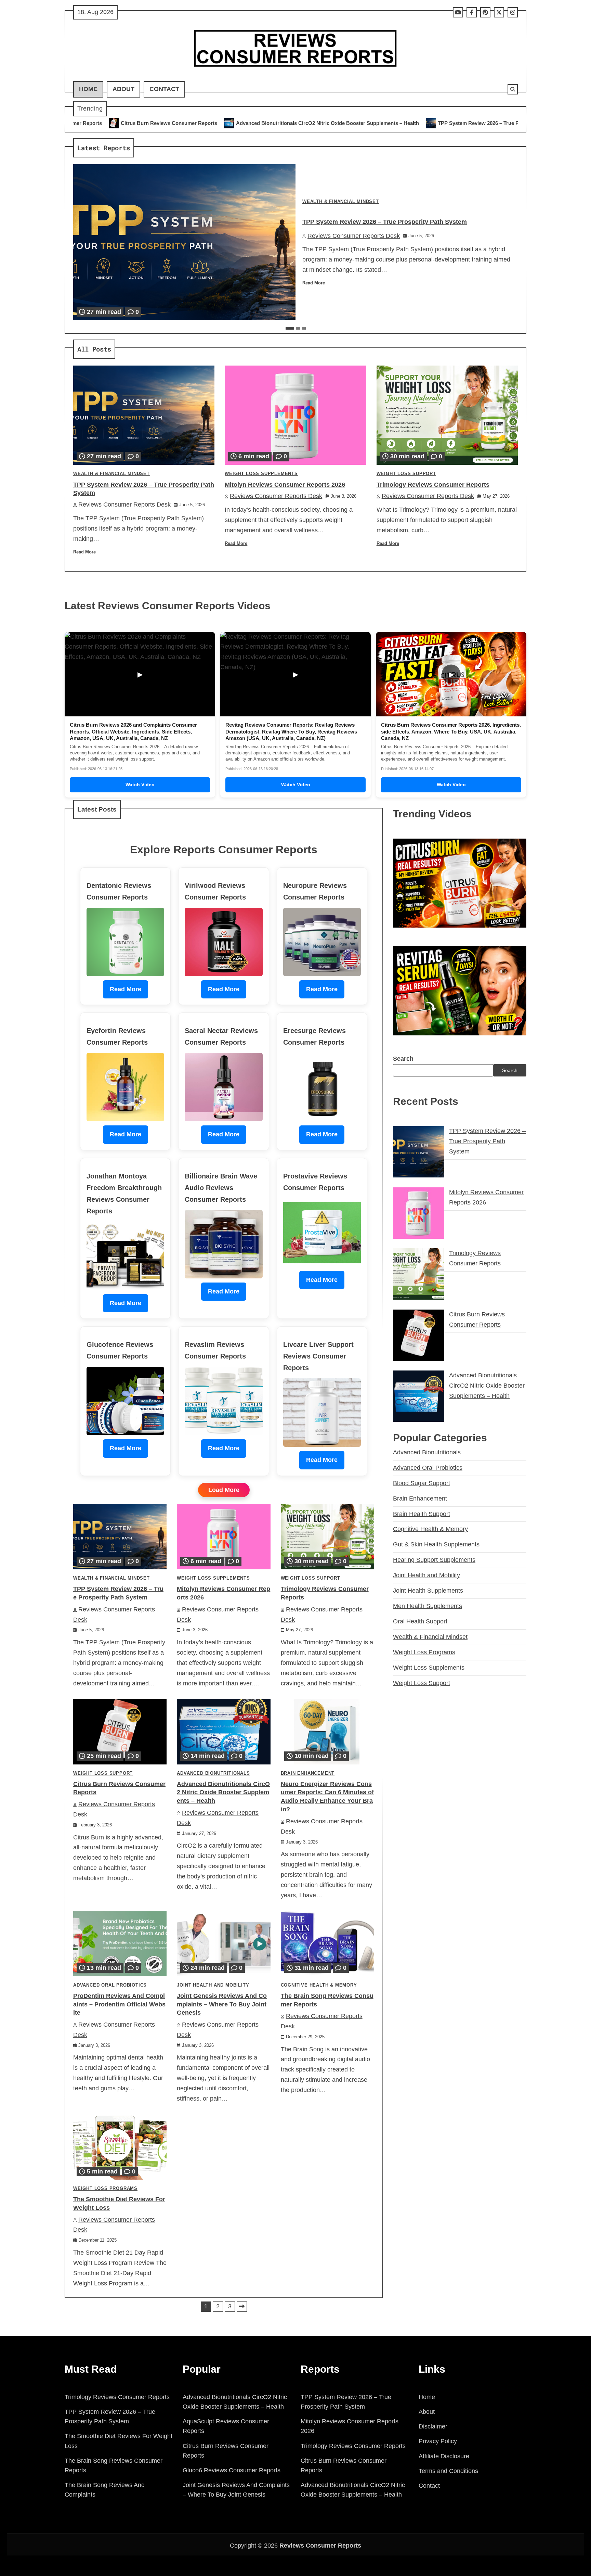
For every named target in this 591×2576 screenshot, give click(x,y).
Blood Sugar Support (422, 1483)
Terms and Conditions (448, 2471)
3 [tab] (304, 328)
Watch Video (140, 785)
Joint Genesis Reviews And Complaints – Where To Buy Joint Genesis (222, 2004)
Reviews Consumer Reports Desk (354, 236)
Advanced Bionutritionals (213, 1773)
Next (242, 2307)
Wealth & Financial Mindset (341, 202)
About (123, 89)
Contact (164, 89)
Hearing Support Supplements (434, 1560)
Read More (314, 283)
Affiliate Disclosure (444, 2456)
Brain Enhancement (308, 1773)
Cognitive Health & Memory (319, 1985)
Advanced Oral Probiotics (110, 1985)
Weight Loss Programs (105, 2189)
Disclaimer (433, 2426)
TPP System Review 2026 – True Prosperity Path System (310, 123)
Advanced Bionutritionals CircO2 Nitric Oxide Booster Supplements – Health (132, 123)
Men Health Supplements (428, 1606)
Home (88, 89)
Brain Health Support (422, 1514)
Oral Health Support (420, 1621)
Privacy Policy (438, 2441)
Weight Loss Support (406, 474)
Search (403, 1059)
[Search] (513, 89)
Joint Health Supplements (428, 1591)
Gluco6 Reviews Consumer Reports (232, 2470)
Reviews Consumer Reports (320, 2546)
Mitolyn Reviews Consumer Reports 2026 (445, 123)
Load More (224, 1490)
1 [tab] (290, 328)
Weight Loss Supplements (261, 474)
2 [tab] (298, 328)
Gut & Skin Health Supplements (436, 1544)
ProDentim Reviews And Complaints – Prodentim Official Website (119, 2004)
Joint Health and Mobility (213, 1985)
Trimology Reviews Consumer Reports (433, 485)
